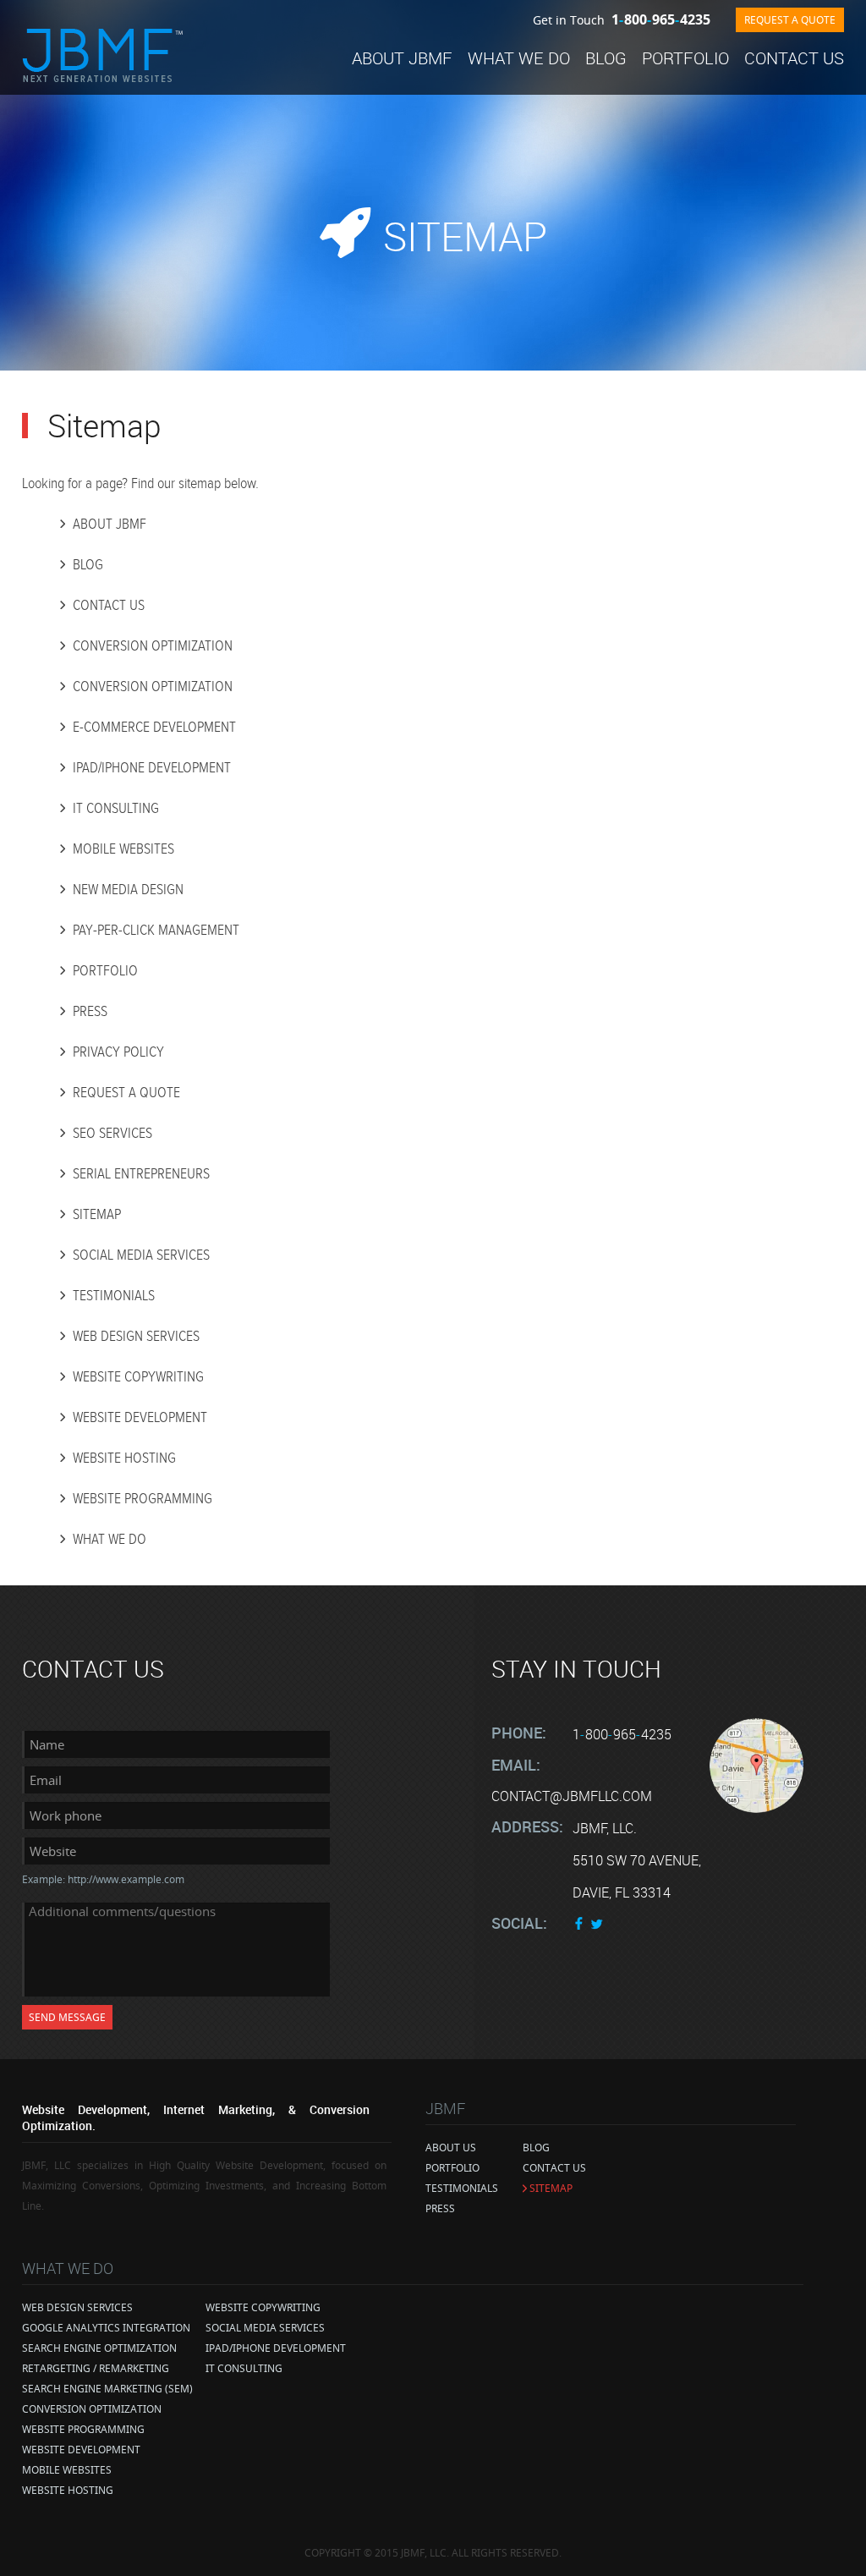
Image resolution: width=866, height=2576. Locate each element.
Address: (527, 1826)
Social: (519, 1923)
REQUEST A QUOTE (790, 20)
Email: (516, 1765)
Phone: (519, 1733)
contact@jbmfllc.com (572, 1796)
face (579, 1923)
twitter (597, 1923)
